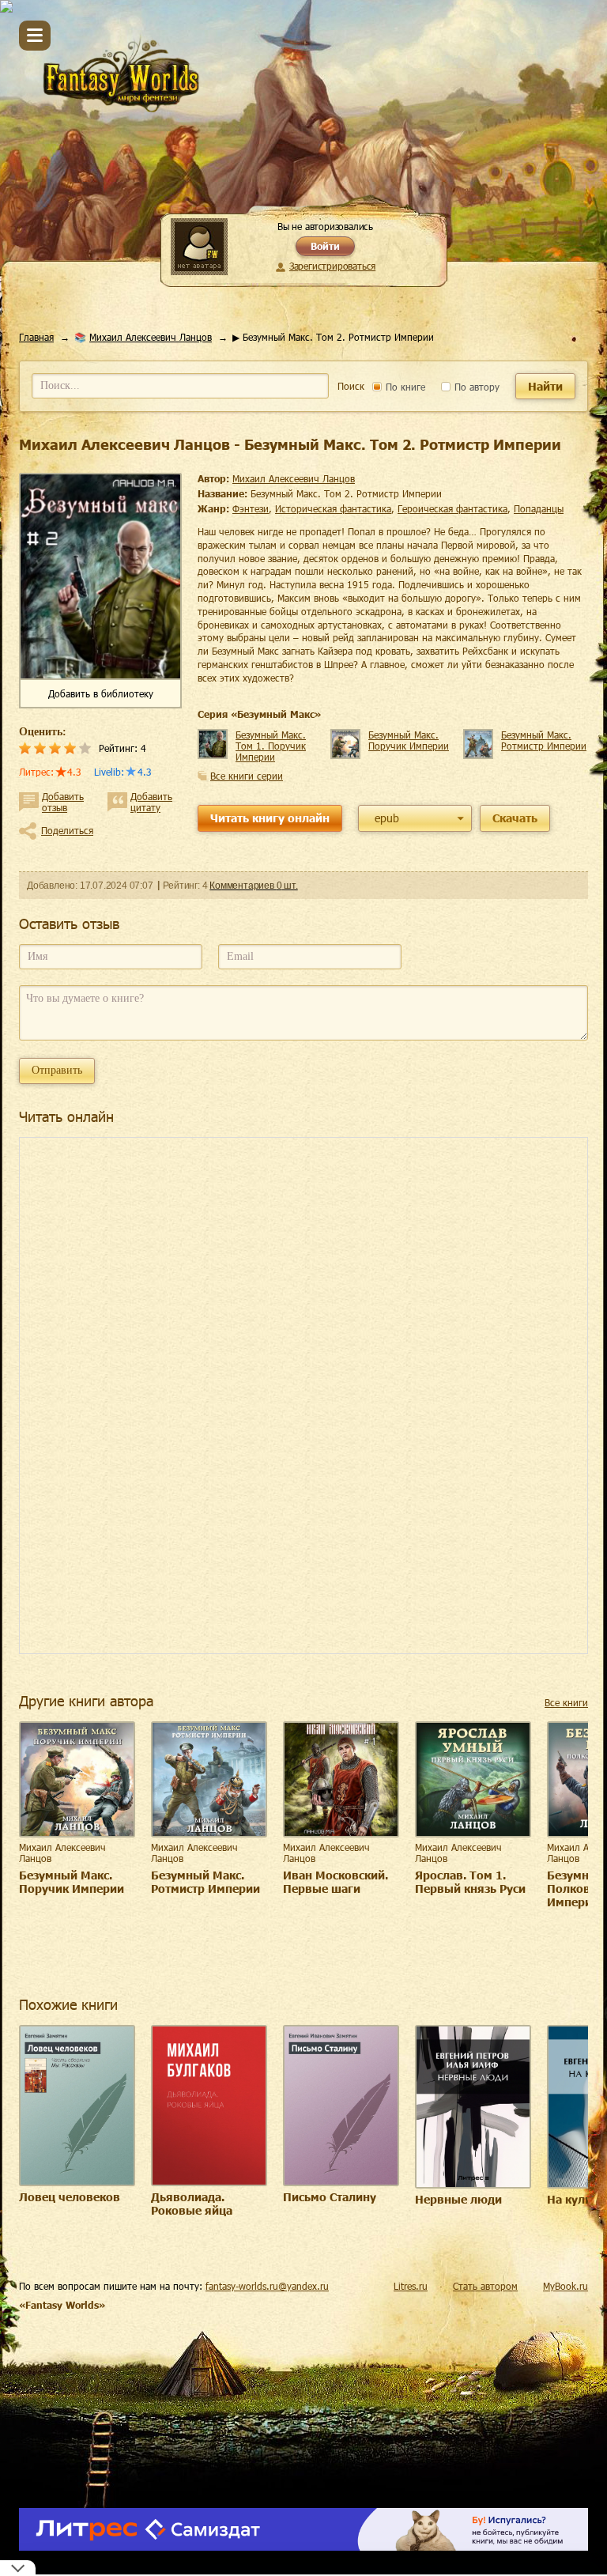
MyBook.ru (566, 2286)
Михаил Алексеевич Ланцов (151, 337)
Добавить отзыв (63, 802)
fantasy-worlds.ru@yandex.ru (267, 2286)
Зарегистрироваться (332, 266)
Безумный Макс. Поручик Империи (409, 740)
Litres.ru (411, 2286)
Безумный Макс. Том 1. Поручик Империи (271, 746)
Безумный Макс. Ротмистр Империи (544, 740)
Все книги (566, 1702)
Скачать (515, 818)
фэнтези (251, 508)
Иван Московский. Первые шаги (336, 1882)
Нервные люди (458, 2199)
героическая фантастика (452, 508)
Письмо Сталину (330, 2197)
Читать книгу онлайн (270, 818)
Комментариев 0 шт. (253, 886)
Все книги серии (247, 776)
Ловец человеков (70, 2197)
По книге (404, 387)
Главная (36, 337)
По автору (475, 387)
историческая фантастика (333, 508)
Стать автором (485, 2286)
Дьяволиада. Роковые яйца (192, 2204)
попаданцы (539, 508)
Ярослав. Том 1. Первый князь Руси (470, 1882)
